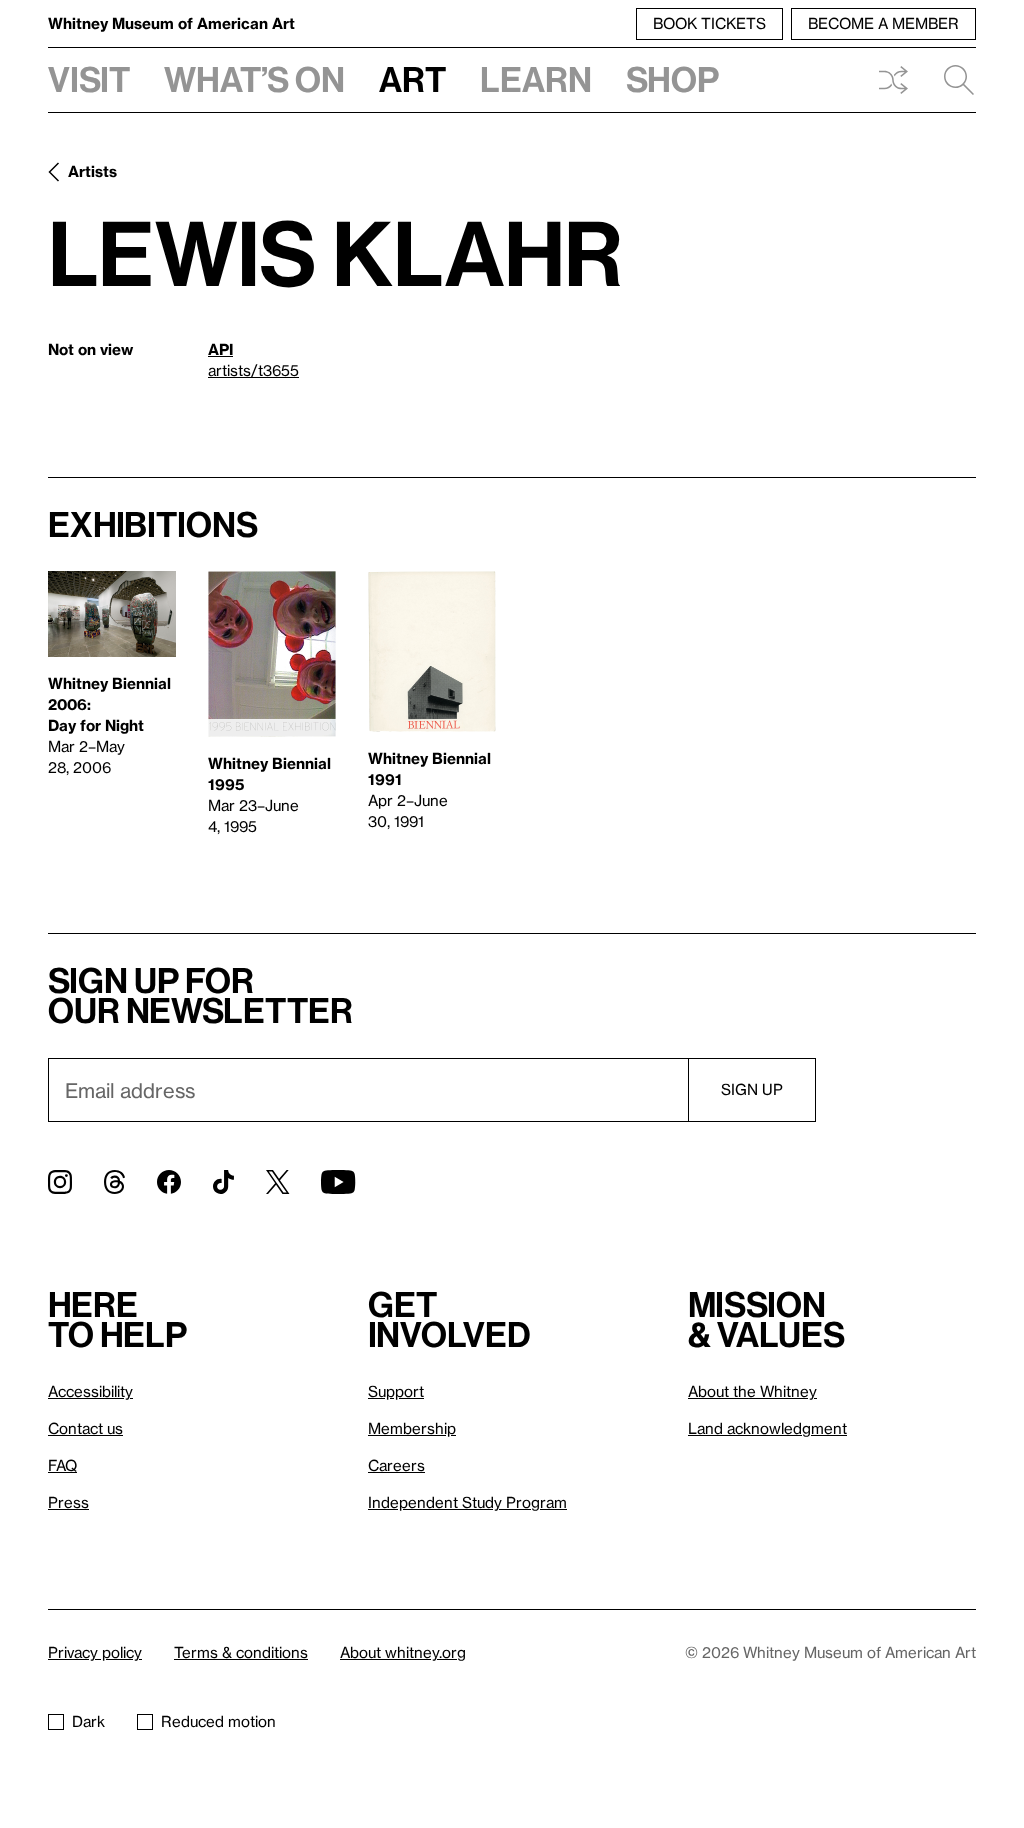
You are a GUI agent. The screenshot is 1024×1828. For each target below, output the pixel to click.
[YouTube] (338, 1182)
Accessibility (90, 1391)
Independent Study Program (467, 1502)
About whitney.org (403, 1652)
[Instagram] (60, 1182)
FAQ (62, 1465)
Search (951, 80)
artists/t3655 (253, 370)
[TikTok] (223, 1182)
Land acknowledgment (767, 1428)
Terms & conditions (241, 1652)
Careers (396, 1465)
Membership (412, 1428)
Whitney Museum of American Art (171, 23)
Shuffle (893, 80)
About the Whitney (752, 1391)
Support (396, 1391)
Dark (88, 1721)
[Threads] (114, 1182)
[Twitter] (277, 1182)
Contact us (85, 1428)
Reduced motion (218, 1721)
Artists (92, 171)
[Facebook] (169, 1182)
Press (68, 1502)
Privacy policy (95, 1652)
